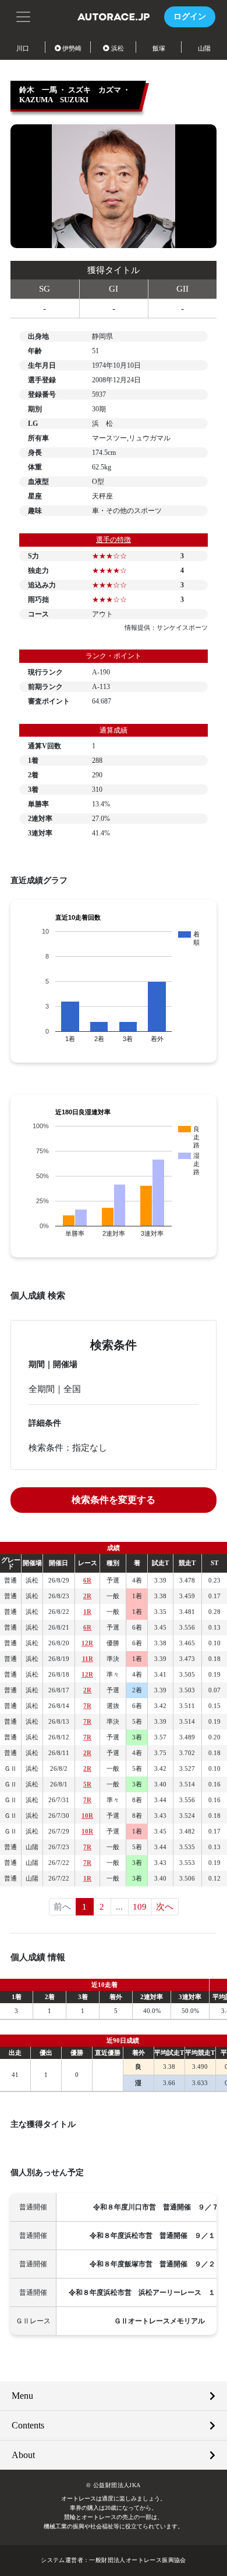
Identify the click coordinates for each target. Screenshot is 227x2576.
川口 (23, 48)
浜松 (118, 48)
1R (87, 1612)
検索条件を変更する (114, 1500)
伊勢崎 (72, 48)
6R (87, 1580)
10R (87, 1816)
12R (87, 1643)
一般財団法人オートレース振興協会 (137, 2560)
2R (87, 1596)
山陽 (204, 48)
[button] (23, 16)
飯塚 (159, 48)
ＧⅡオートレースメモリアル (159, 2321)
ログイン (190, 17)
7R (87, 1706)
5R (87, 1784)
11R (88, 1659)
